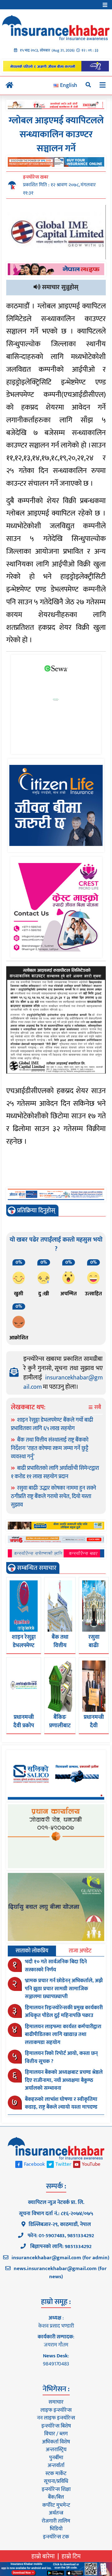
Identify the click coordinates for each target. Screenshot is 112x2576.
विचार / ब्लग (56, 2434)
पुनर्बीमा (56, 2458)
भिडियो (56, 2529)
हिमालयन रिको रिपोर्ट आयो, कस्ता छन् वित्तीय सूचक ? (61, 2057)
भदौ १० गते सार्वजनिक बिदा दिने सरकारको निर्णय (56, 1966)
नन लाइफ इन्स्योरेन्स (56, 2418)
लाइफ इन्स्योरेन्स (56, 2410)
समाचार (56, 2402)
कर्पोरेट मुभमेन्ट (56, 2505)
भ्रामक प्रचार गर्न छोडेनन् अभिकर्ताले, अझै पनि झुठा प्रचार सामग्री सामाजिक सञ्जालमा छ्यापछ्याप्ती (64, 1989)
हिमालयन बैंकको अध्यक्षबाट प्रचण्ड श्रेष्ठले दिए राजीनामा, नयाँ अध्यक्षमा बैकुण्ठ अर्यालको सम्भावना (64, 2080)
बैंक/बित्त (56, 2497)
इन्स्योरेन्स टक (56, 2537)
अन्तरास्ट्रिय (56, 2450)
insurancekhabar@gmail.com (63, 1382)
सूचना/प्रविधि (56, 2481)
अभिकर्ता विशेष (56, 2442)
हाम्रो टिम (71, 2556)
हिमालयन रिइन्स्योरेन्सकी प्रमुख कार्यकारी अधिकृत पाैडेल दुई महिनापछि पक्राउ (64, 2012)
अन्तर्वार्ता (56, 2465)
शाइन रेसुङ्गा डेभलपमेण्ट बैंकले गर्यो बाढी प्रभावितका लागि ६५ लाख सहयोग (52, 1424)
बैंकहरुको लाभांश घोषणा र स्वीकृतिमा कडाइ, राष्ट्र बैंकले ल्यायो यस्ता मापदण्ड (61, 2103)
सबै (97, 1408)
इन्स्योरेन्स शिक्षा (56, 2489)
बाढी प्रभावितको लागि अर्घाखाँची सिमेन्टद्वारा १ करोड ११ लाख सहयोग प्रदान (55, 1472)
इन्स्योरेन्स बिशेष (56, 2426)
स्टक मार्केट (56, 2474)
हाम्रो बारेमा (43, 2556)
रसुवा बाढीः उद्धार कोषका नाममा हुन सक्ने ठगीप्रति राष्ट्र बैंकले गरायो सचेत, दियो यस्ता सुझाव (54, 1497)
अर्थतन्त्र (56, 2513)
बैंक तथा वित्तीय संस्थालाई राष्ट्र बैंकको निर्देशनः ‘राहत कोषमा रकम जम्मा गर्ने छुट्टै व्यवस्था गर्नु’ (50, 1448)
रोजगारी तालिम (56, 2521)
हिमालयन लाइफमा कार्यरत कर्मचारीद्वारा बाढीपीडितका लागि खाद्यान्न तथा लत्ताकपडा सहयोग (63, 2035)
